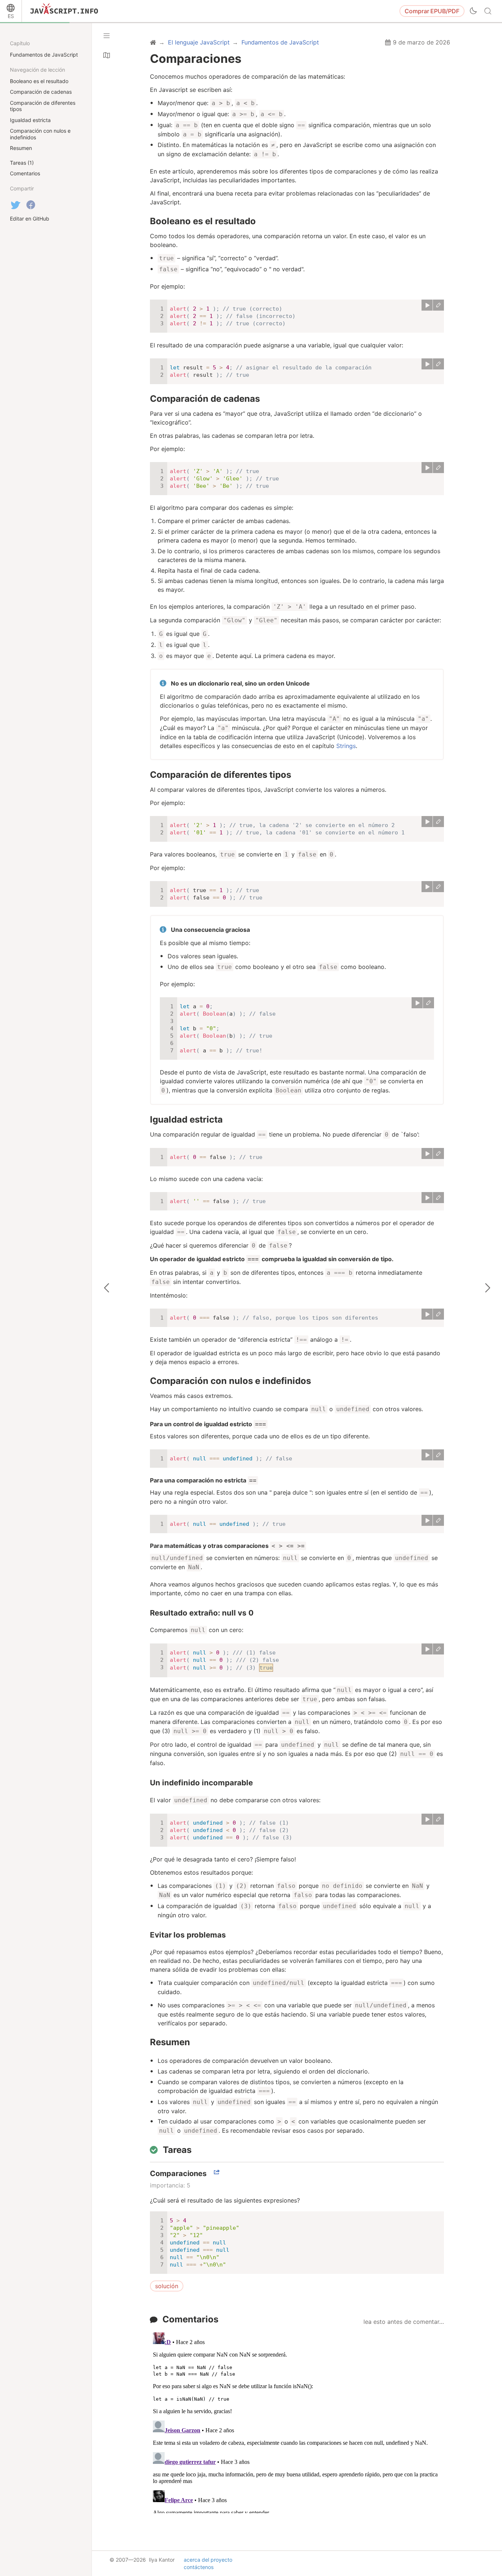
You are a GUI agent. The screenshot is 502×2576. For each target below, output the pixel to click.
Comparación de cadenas (205, 399)
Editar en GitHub (30, 219)
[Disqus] (297, 2421)
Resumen (170, 2042)
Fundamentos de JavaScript (44, 55)
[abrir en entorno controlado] (438, 305)
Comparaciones (178, 2173)
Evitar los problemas (188, 1935)
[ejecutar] (427, 305)
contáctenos (199, 2567)
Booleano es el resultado (203, 221)
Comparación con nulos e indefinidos (230, 1381)
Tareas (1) (22, 163)
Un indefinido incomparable (201, 1783)
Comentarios (190, 2319)
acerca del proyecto (208, 2560)
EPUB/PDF (432, 11)
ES (11, 16)
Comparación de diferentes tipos (220, 775)
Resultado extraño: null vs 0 (202, 1613)
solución (167, 2286)
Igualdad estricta (186, 1119)
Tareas (177, 2150)
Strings (346, 746)
